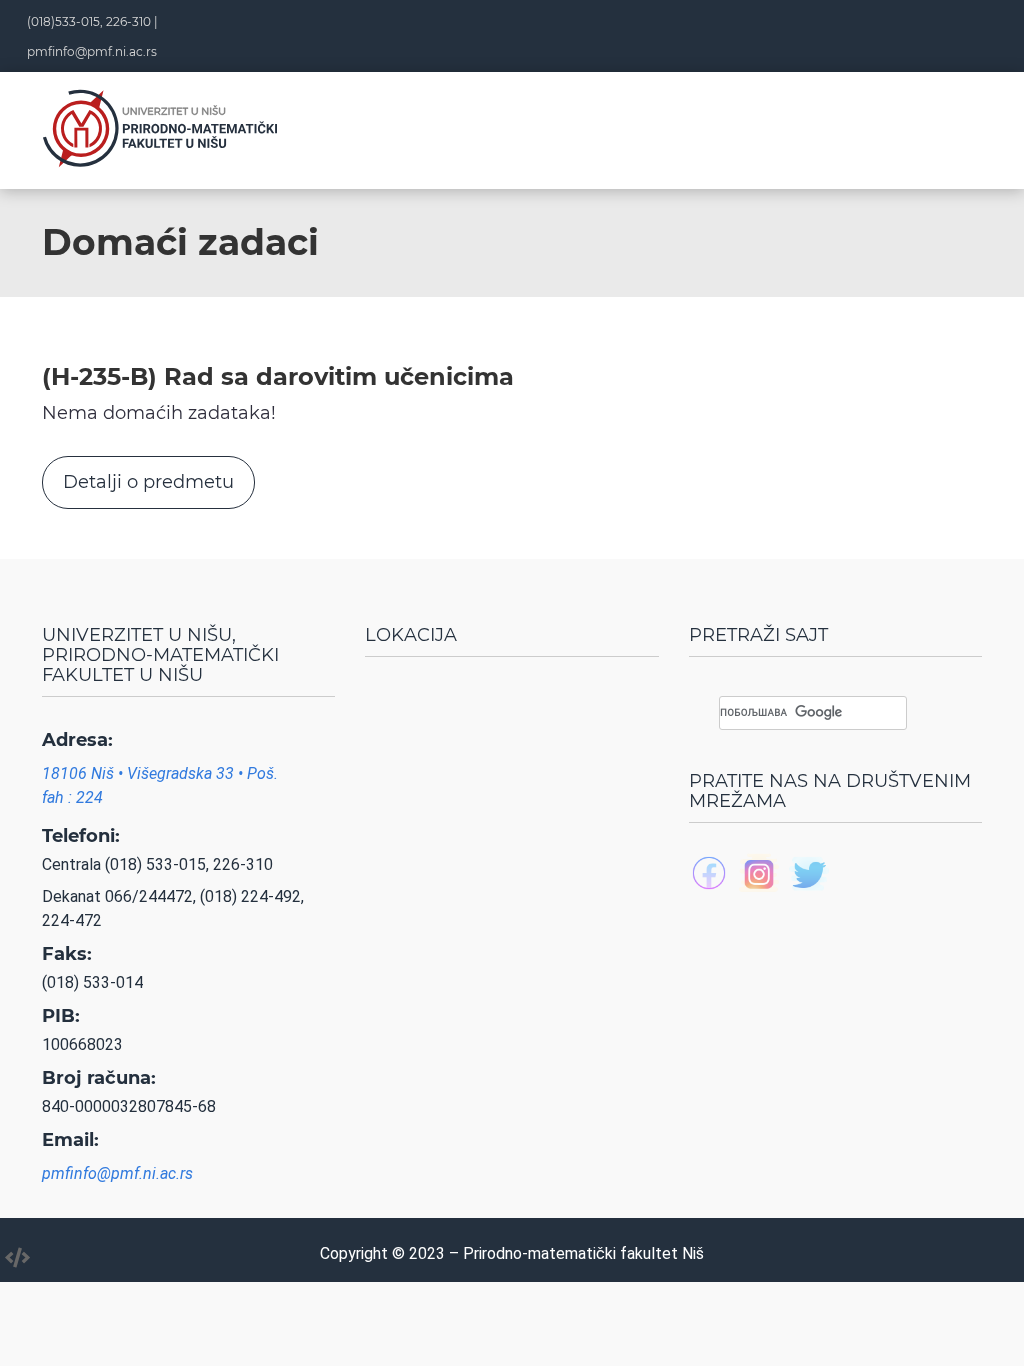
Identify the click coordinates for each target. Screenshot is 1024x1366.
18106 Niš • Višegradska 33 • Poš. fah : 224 (160, 785)
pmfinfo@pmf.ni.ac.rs (92, 51)
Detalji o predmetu (148, 482)
